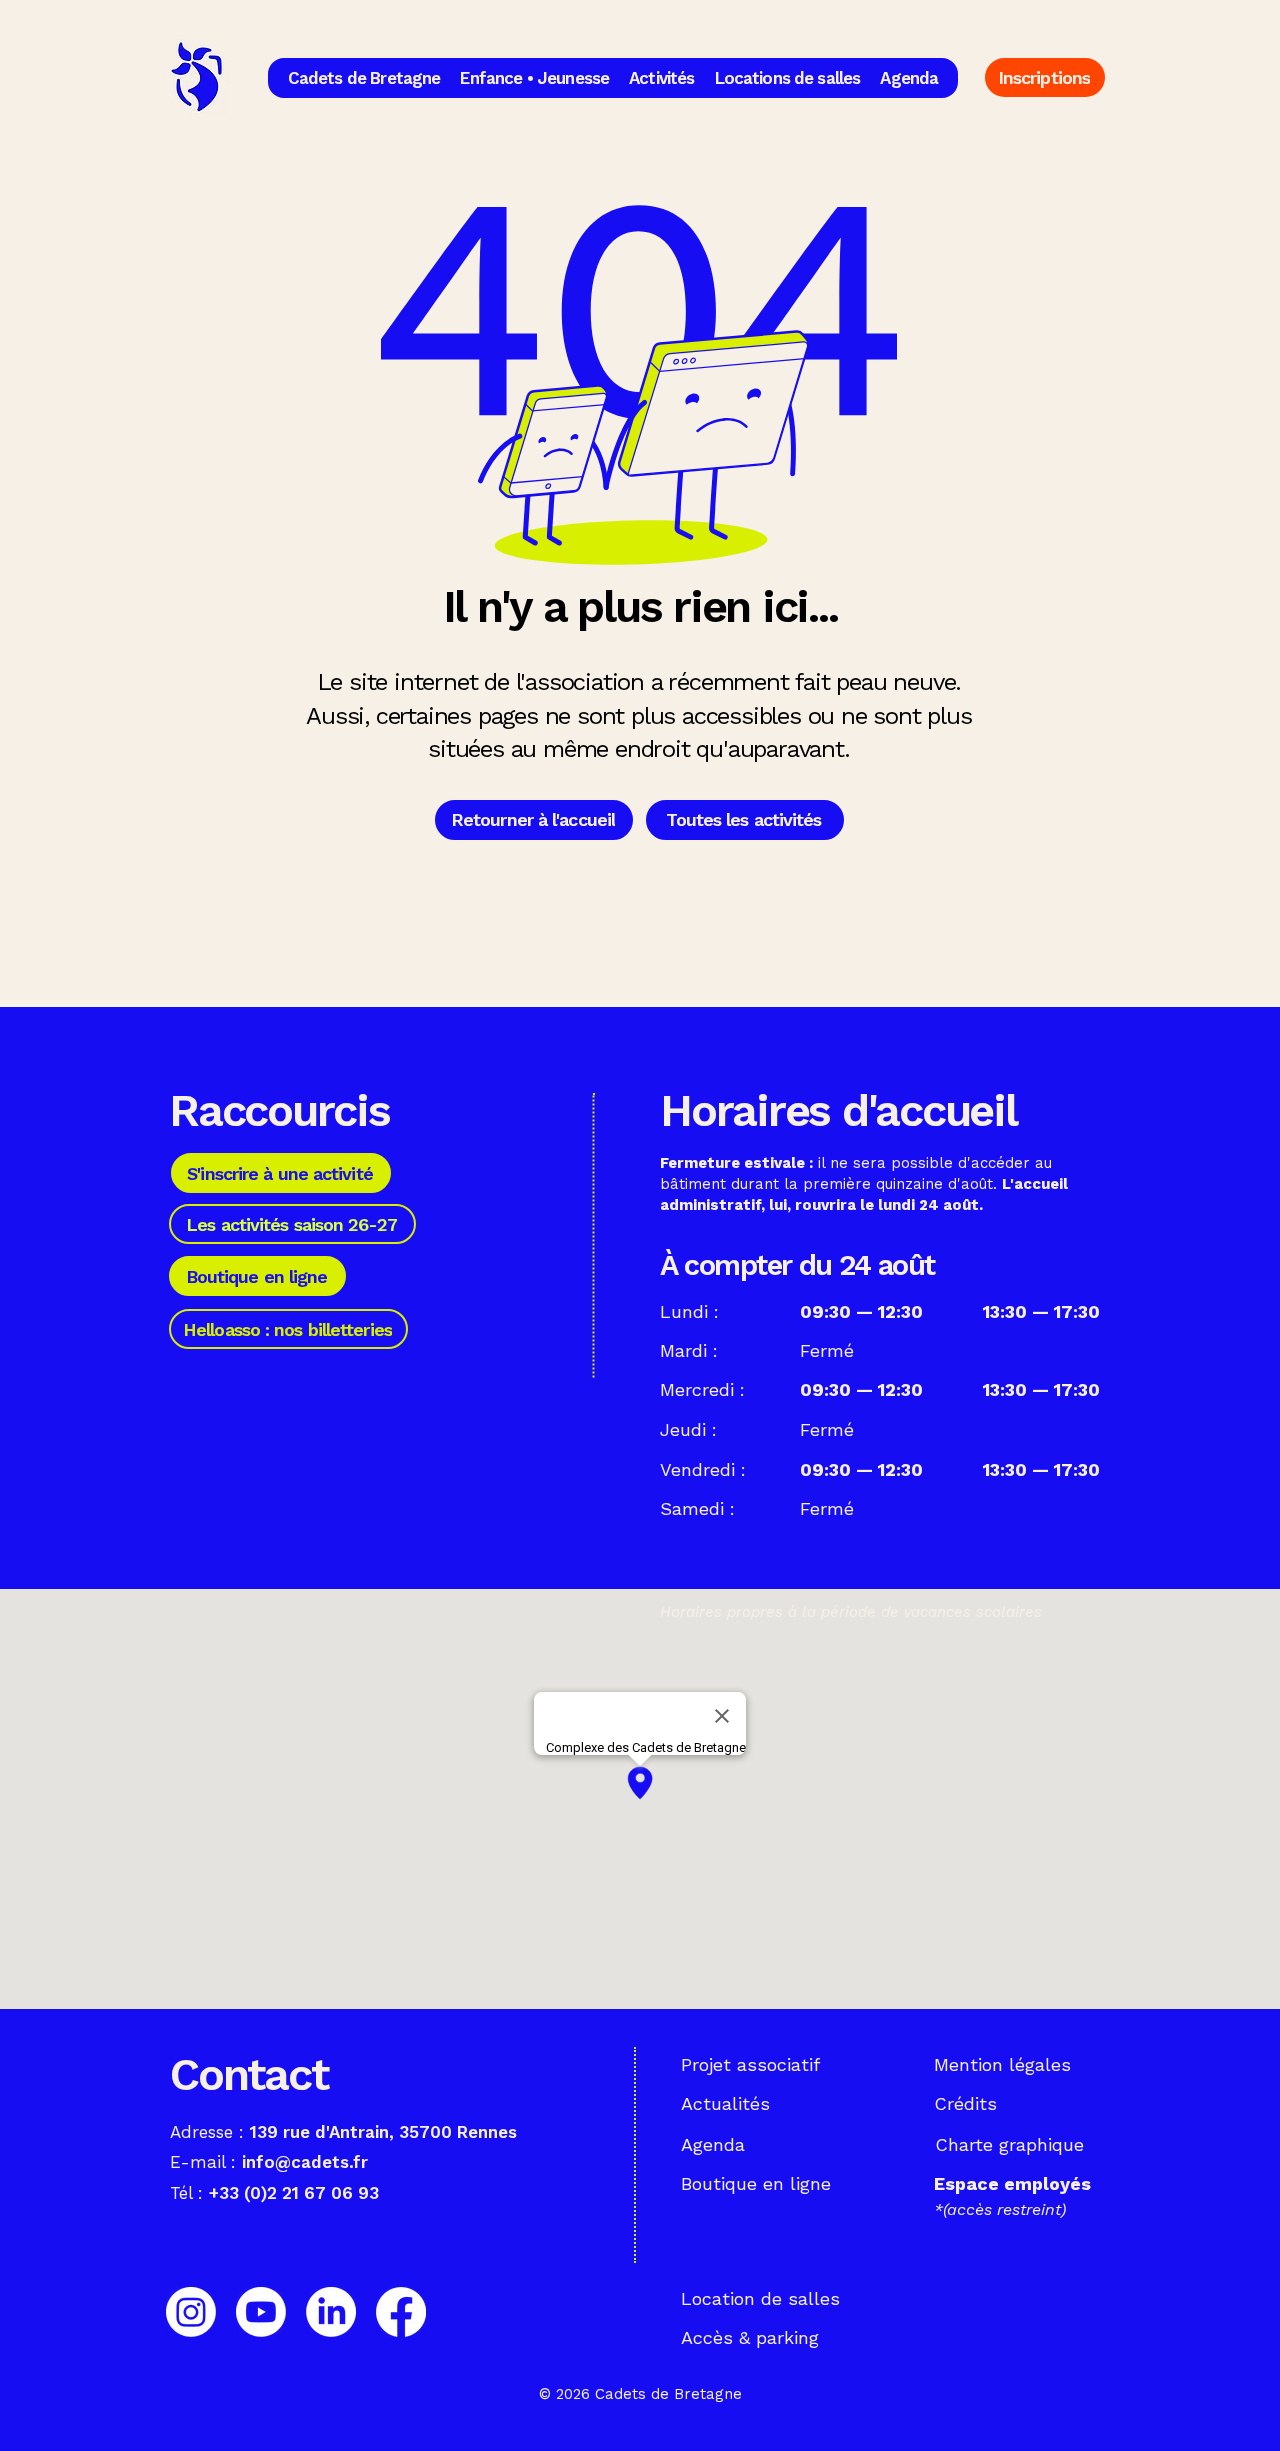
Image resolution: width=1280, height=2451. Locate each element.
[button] (364, 78)
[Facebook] (401, 2312)
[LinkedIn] (331, 2312)
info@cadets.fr (305, 2162)
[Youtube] (261, 2312)
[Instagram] (191, 2312)
